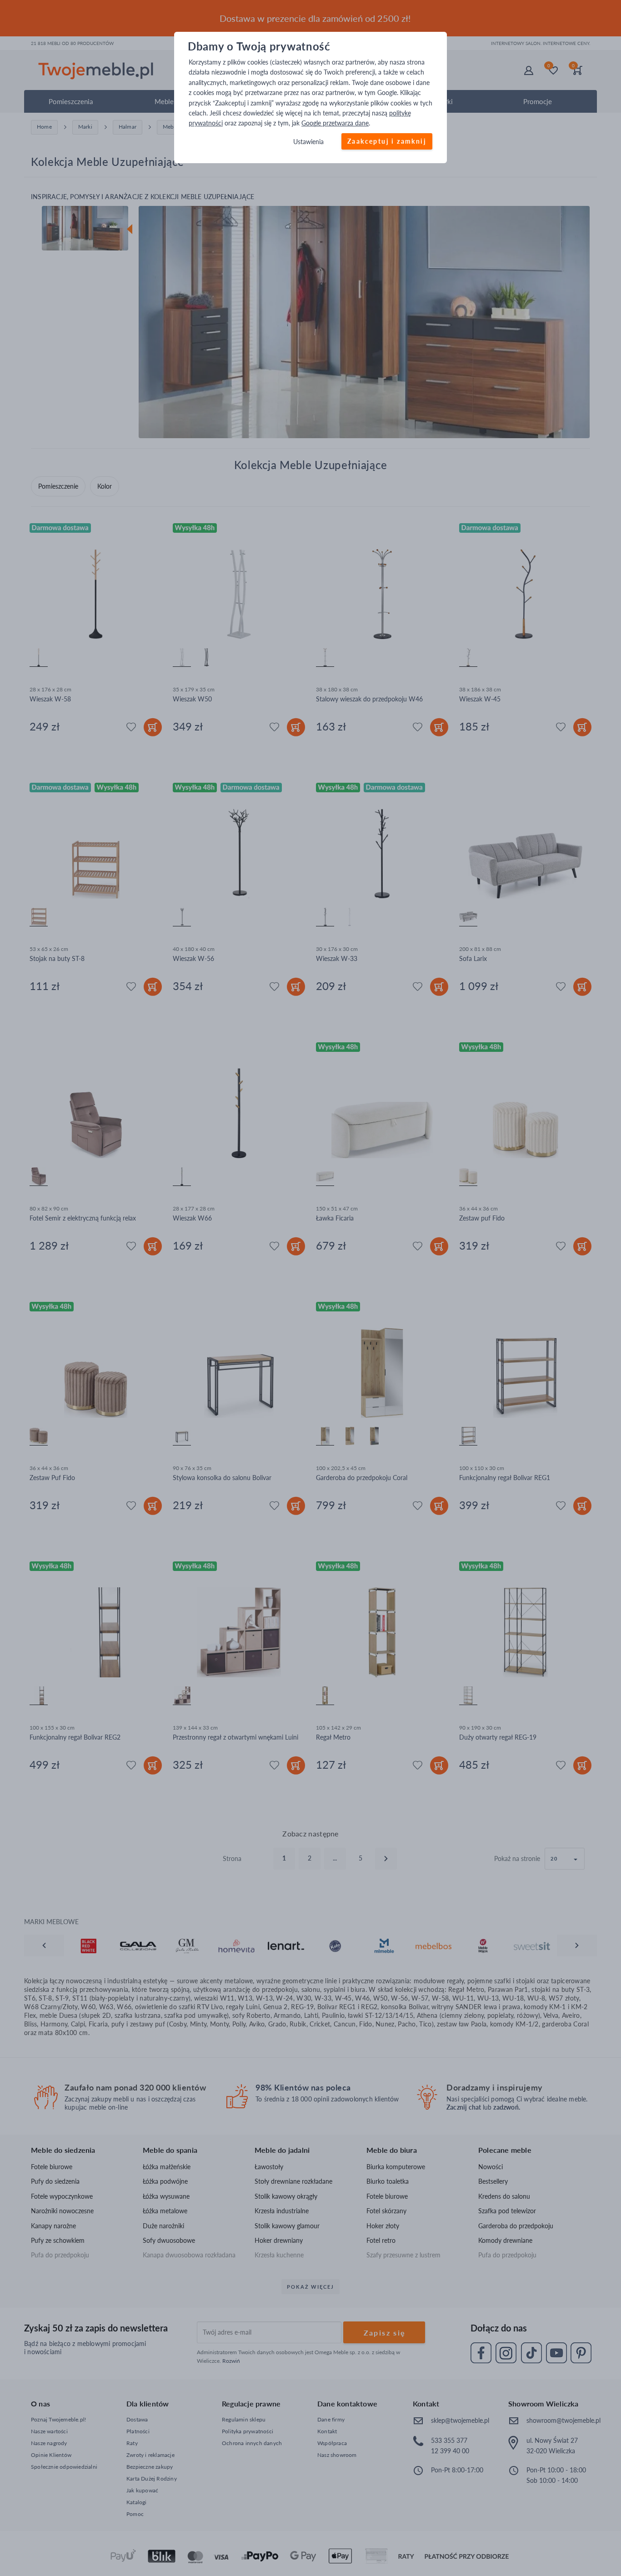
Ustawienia (308, 142)
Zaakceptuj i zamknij (387, 141)
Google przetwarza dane (335, 123)
